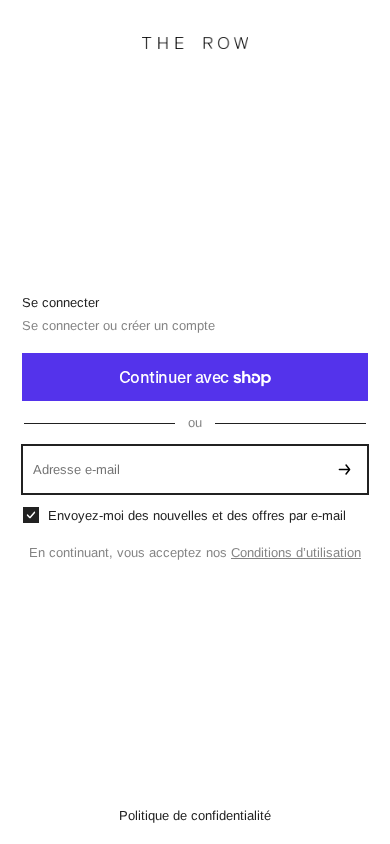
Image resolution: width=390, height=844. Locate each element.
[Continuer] (344, 469)
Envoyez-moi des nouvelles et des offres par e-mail (197, 515)
